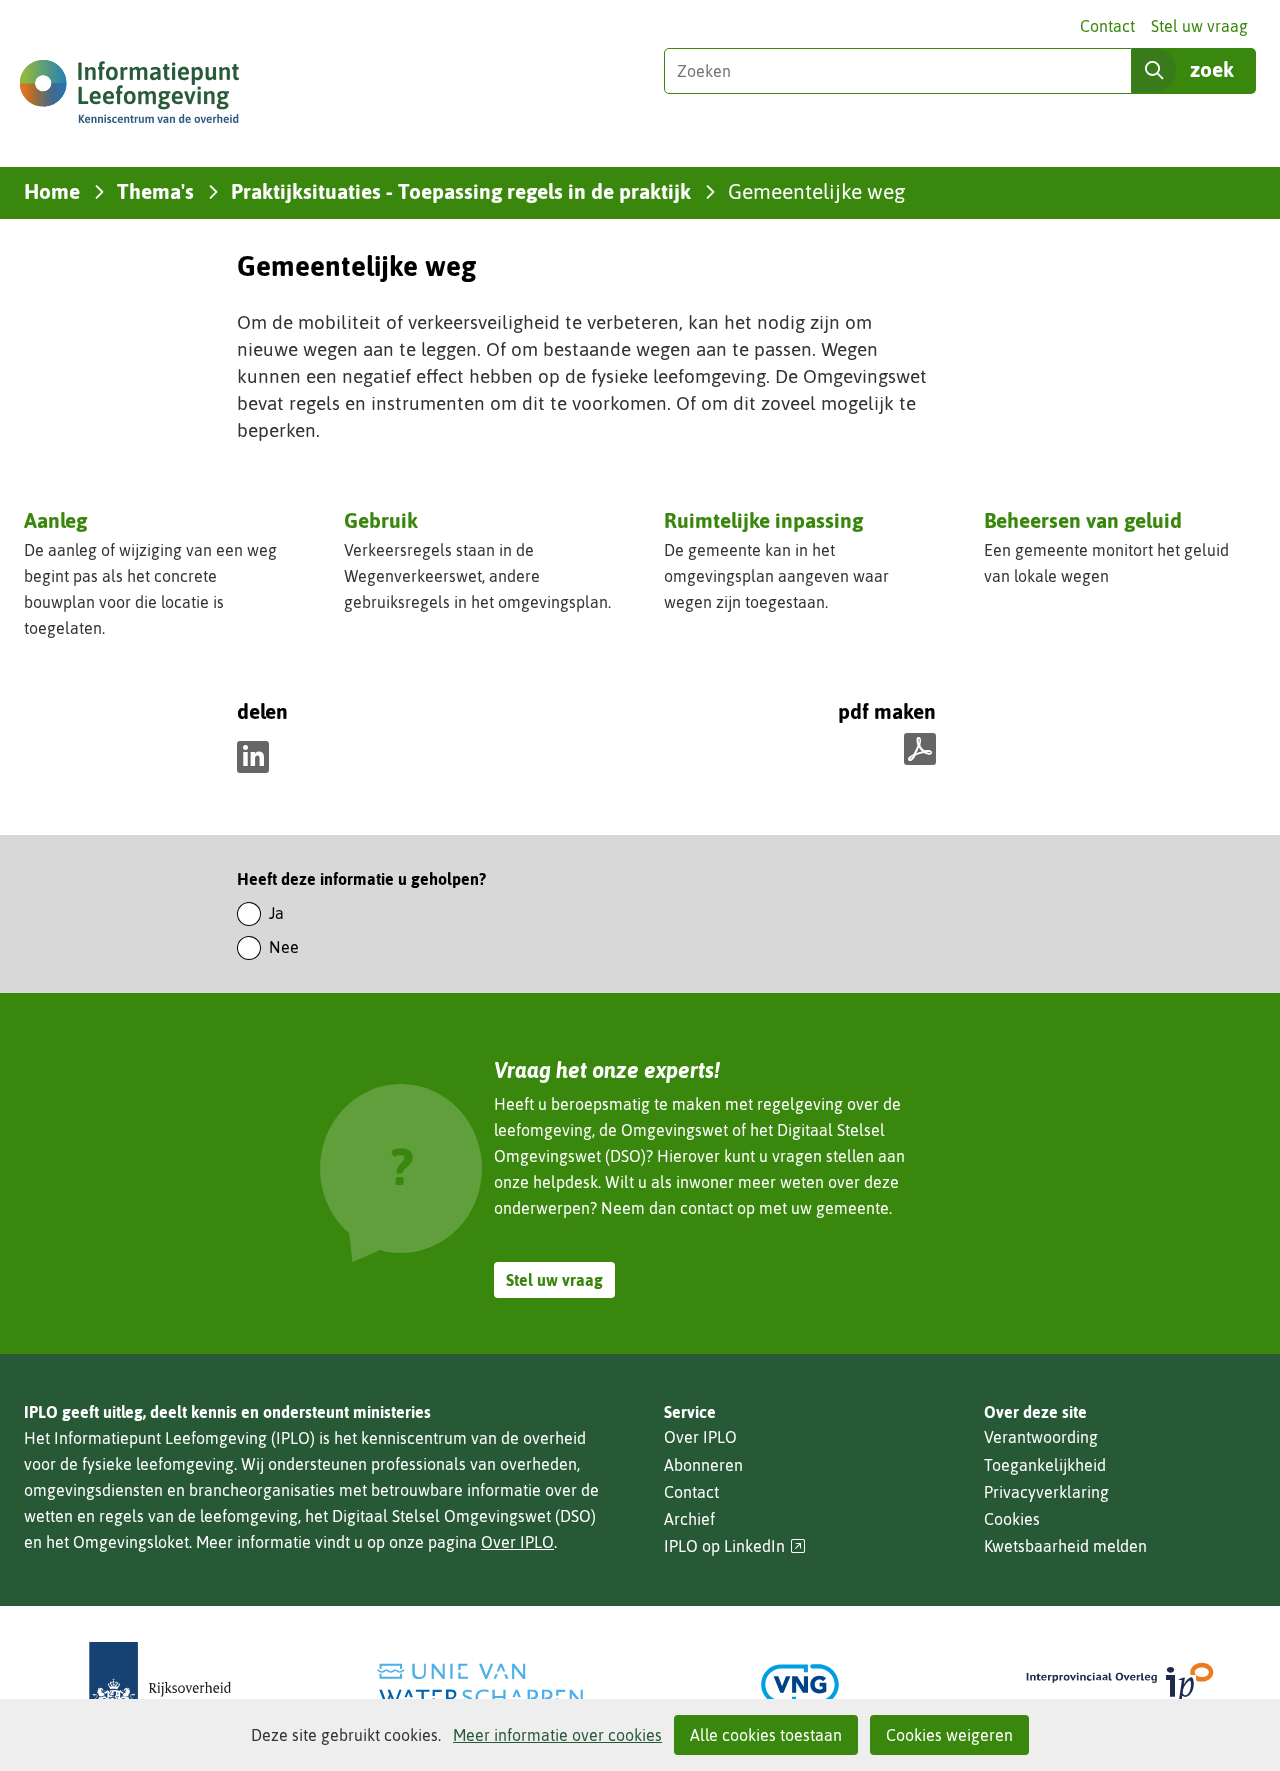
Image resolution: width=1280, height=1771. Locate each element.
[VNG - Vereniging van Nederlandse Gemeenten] (800, 1684)
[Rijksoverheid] (160, 1684)
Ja (276, 913)
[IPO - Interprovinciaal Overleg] (1120, 1684)
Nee (284, 947)
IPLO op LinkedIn (735, 1546)
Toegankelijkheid (1045, 1465)
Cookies (1012, 1519)
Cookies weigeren (949, 1735)
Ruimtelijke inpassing (763, 520)
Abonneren (703, 1465)
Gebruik (381, 520)
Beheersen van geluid (1083, 520)
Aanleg (55, 520)
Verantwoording (1041, 1437)
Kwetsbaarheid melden (1065, 1546)
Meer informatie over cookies (557, 1735)
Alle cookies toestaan (766, 1735)
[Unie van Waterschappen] (480, 1684)
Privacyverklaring (1046, 1492)
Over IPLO (517, 1542)
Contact (1107, 26)
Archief (689, 1519)
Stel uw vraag (1199, 26)
